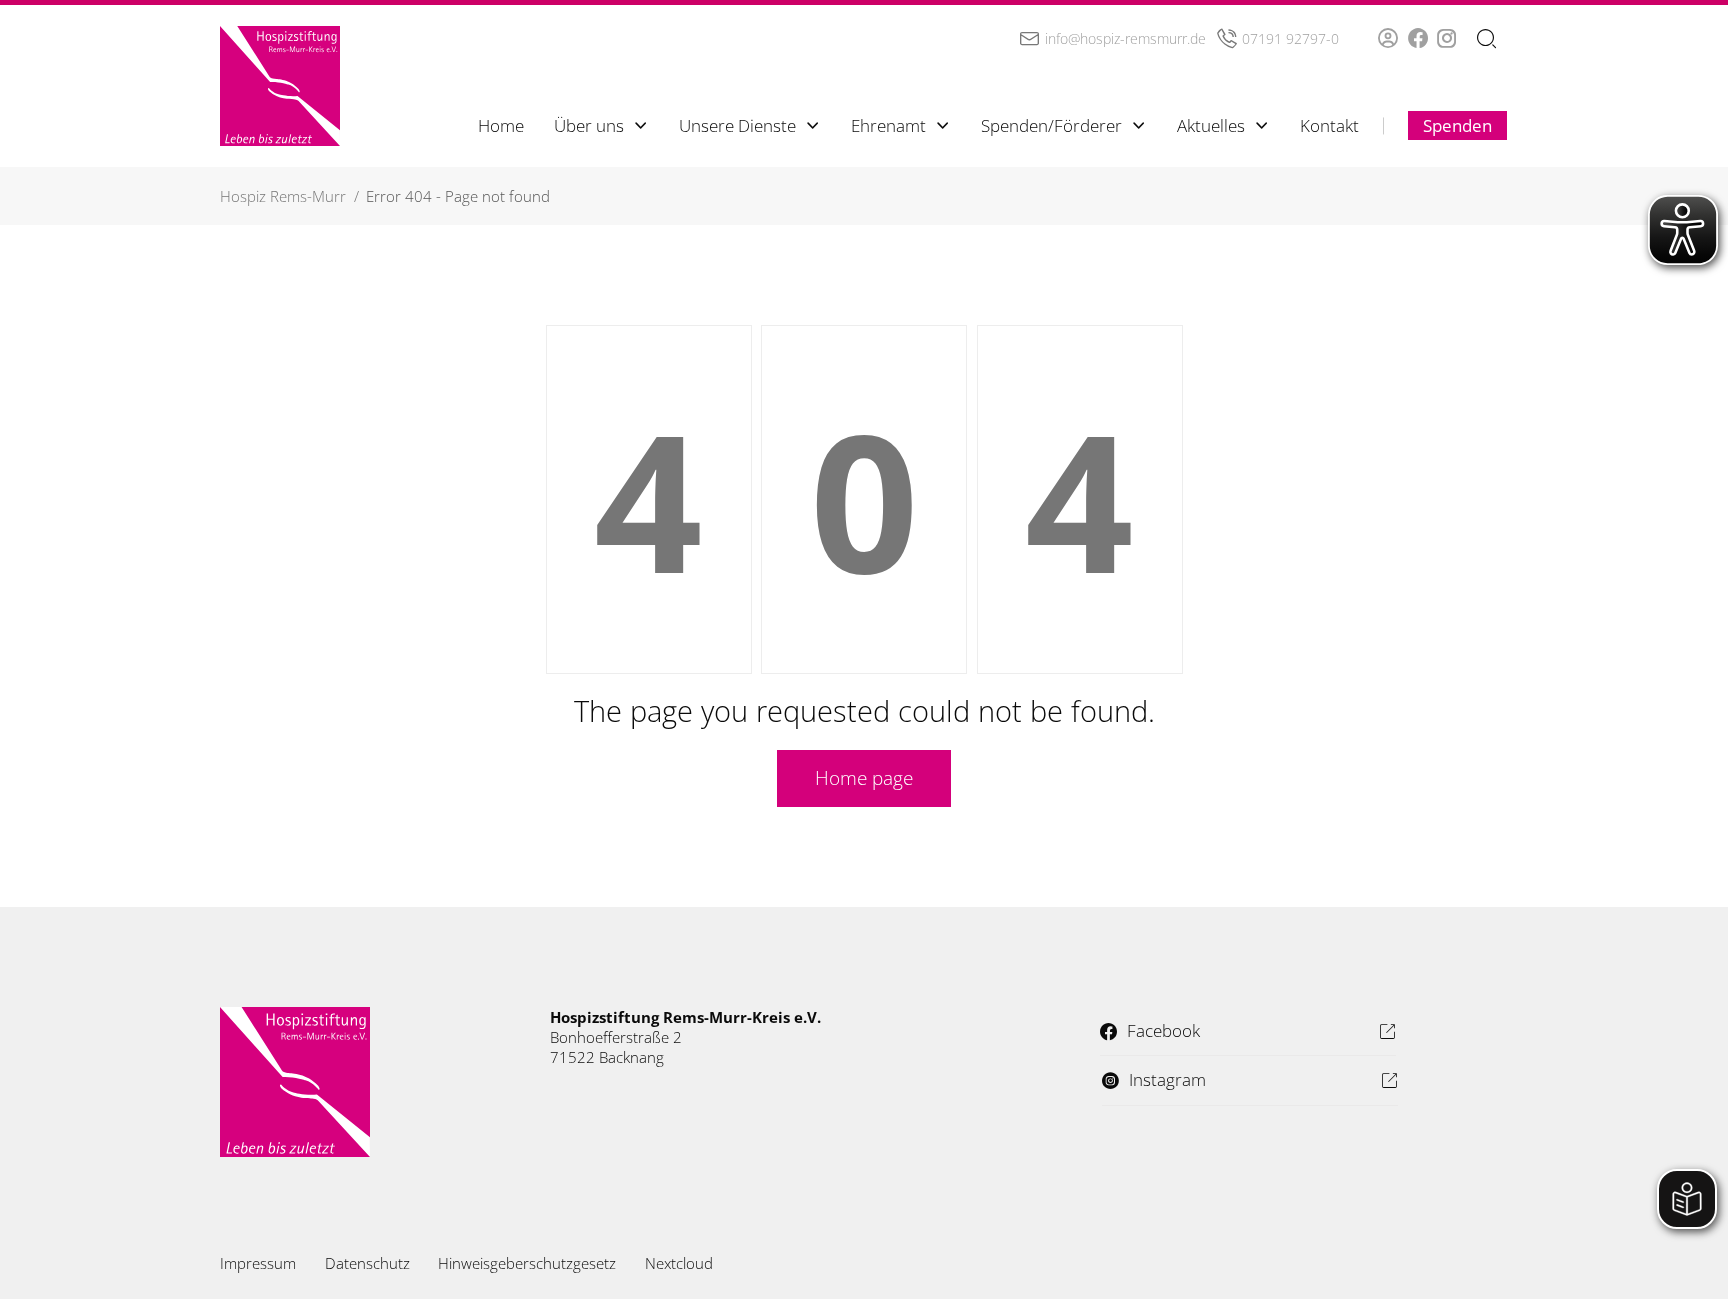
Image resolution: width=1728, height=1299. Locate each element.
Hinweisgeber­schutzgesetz (527, 1263)
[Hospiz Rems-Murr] (280, 86)
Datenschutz (367, 1263)
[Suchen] (1486, 39)
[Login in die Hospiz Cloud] (1388, 38)
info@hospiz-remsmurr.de (1125, 38)
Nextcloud (679, 1263)
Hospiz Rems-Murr (283, 196)
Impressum (258, 1263)
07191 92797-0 (1290, 38)
